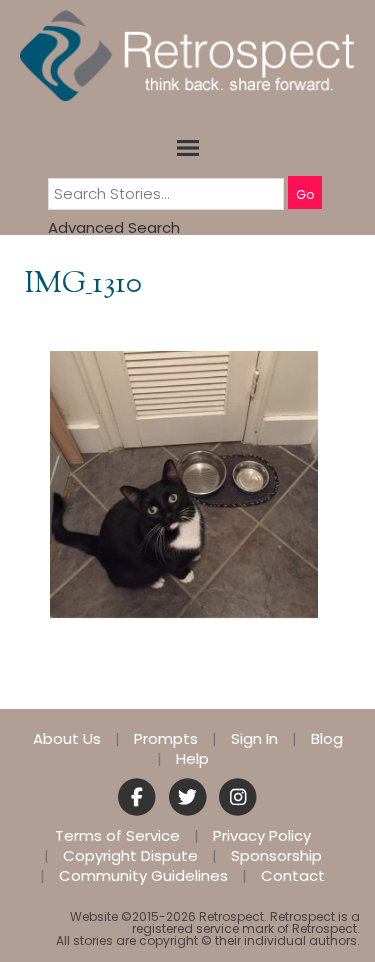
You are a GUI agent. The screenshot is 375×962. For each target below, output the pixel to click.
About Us (67, 739)
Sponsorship (276, 856)
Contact (293, 876)
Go (305, 194)
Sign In (254, 739)
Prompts (166, 739)
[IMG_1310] (184, 483)
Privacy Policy (262, 836)
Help (192, 759)
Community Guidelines (143, 876)
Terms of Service (117, 836)
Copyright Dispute (130, 856)
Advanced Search (114, 227)
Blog (327, 739)
